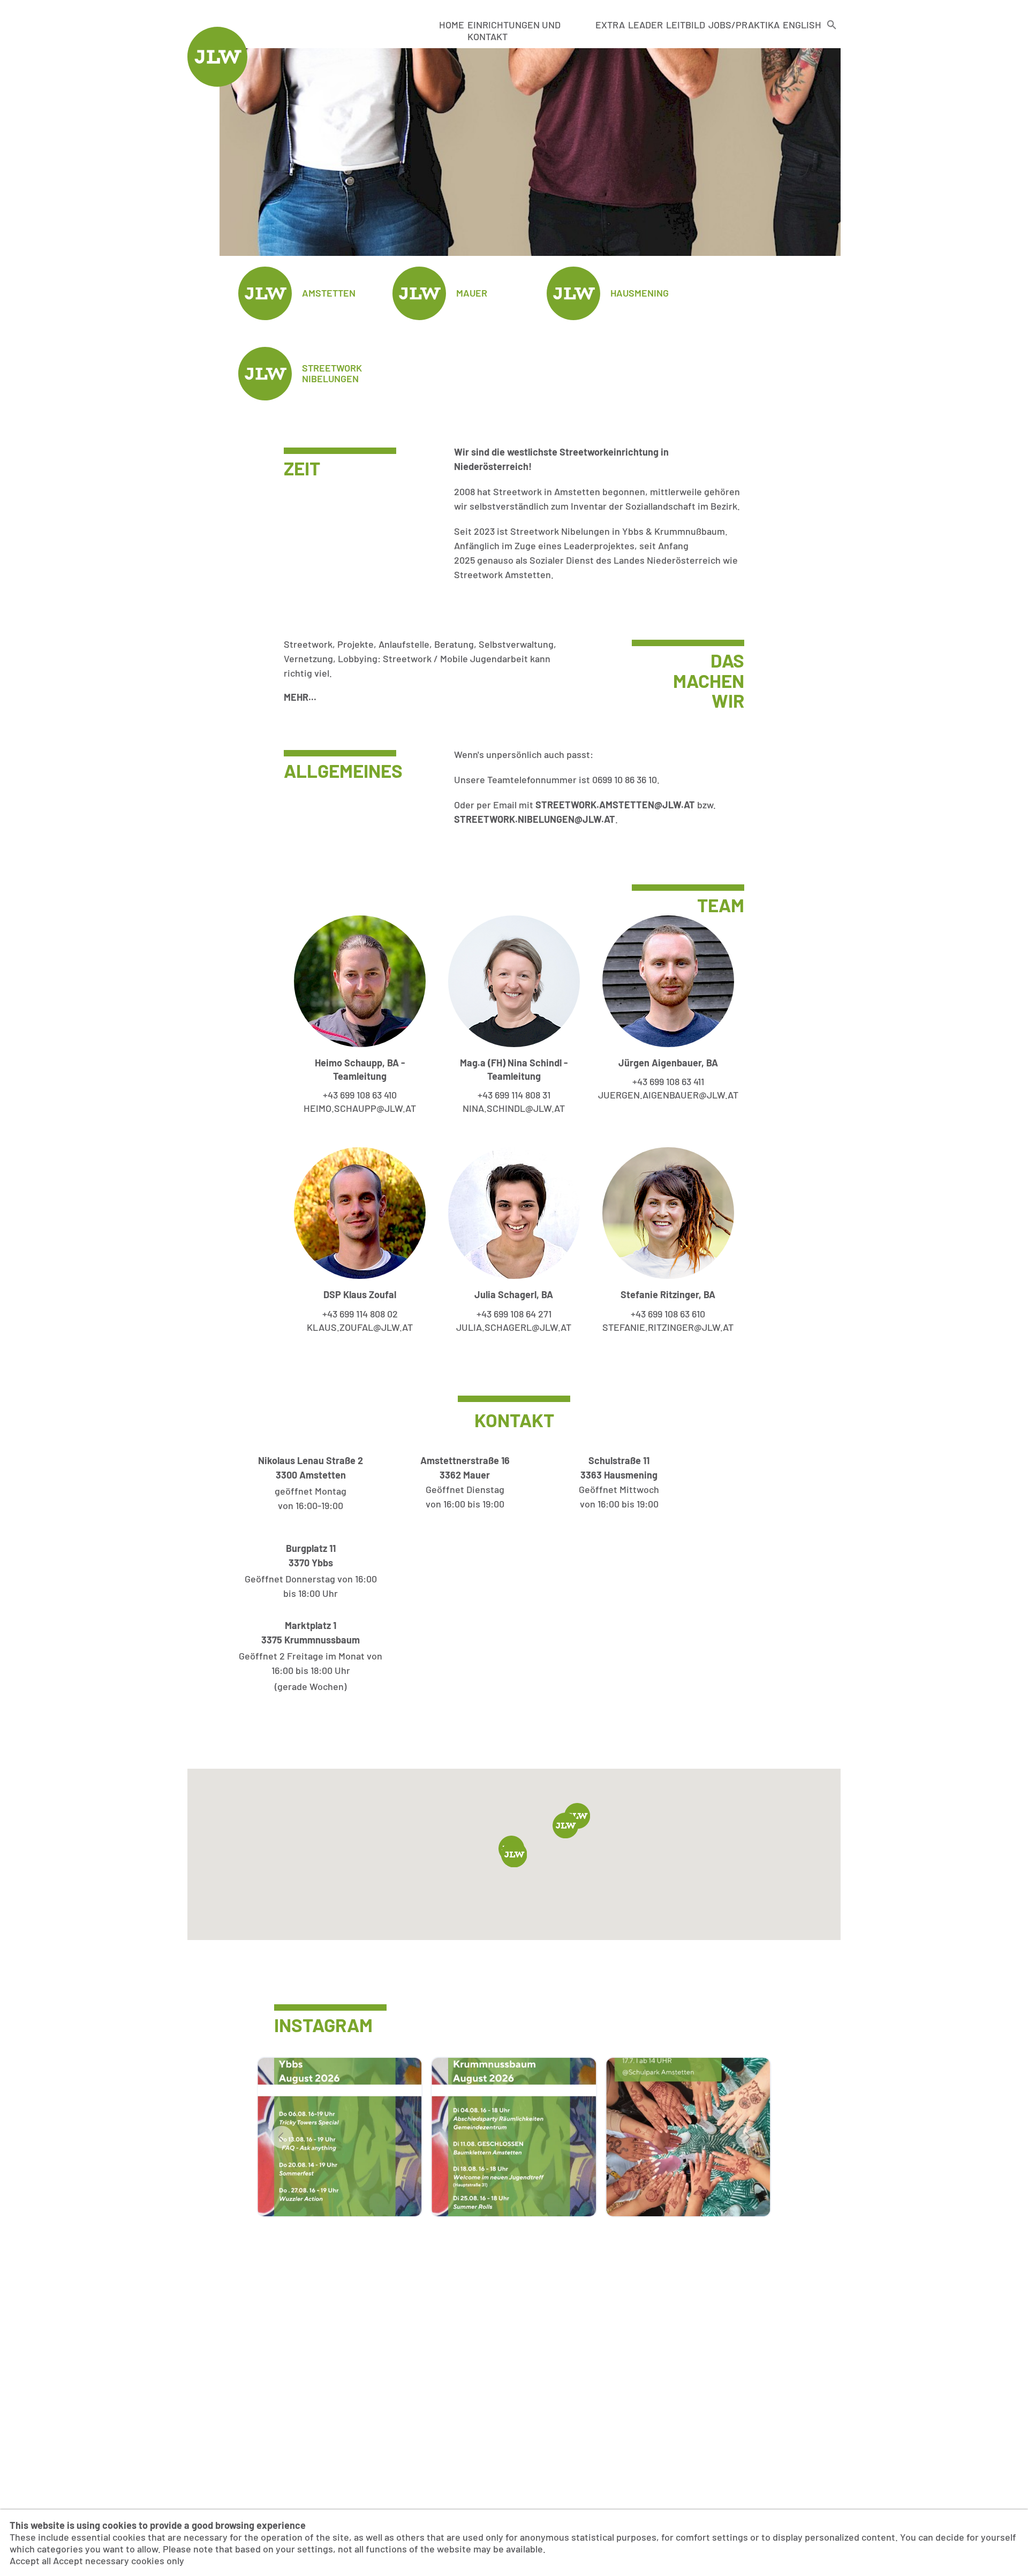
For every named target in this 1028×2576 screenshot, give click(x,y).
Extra (610, 25)
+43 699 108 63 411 (668, 1081)
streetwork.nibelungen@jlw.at (535, 819)
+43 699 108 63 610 (668, 1314)
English (802, 25)
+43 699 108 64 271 (514, 1314)
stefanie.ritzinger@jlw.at (668, 1327)
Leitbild (686, 25)
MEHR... (300, 697)
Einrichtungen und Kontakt (514, 31)
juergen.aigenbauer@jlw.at (668, 1095)
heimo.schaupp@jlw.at (360, 1108)
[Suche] (832, 31)
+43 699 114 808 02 (360, 1314)
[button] (565, 1825)
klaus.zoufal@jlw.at (360, 1327)
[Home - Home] (217, 83)
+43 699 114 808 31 (514, 1095)
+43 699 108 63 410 (360, 1095)
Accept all (30, 2560)
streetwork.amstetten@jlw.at (615, 805)
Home (452, 25)
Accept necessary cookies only (119, 2560)
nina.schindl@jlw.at (514, 1108)
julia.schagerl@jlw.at (514, 1327)
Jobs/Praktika (744, 25)
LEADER (645, 25)
